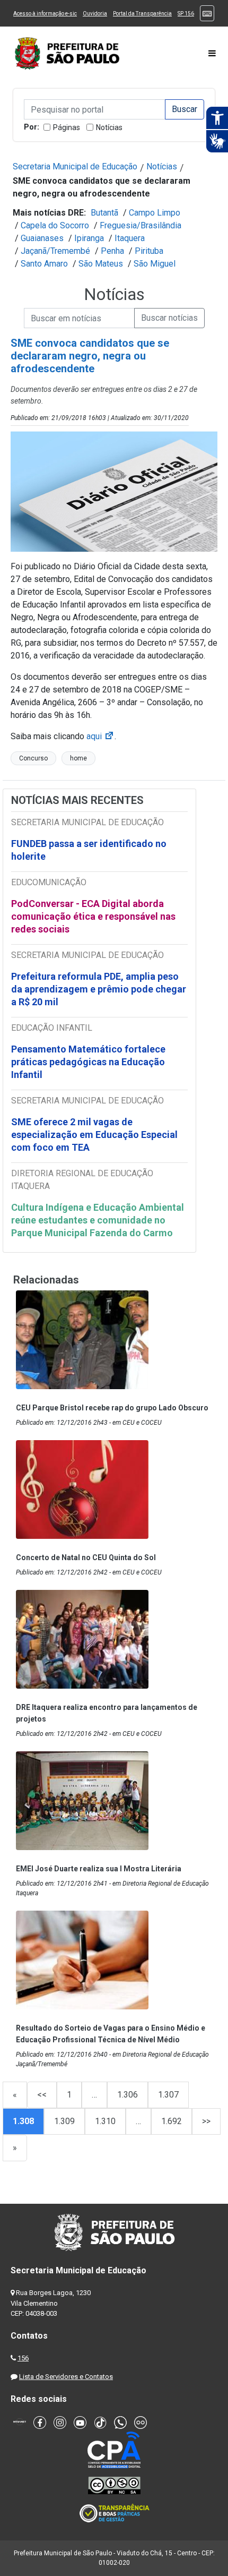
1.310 (105, 2121)
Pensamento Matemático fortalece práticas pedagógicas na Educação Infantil (88, 1062)
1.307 (168, 2095)
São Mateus (101, 264)
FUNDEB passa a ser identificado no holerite (89, 850)
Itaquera (130, 238)
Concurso (33, 758)
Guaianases (42, 238)
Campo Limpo (155, 213)
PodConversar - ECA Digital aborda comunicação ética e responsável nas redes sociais (93, 916)
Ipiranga (89, 238)
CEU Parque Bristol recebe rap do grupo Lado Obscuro (112, 1408)
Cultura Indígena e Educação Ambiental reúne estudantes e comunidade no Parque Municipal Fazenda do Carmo (98, 1220)
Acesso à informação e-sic (45, 14)
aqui (100, 736)
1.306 (128, 2095)
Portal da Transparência (142, 14)
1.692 (172, 2121)
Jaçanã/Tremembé (55, 251)
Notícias (109, 127)
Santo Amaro (44, 264)
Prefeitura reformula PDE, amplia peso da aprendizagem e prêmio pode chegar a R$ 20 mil (99, 989)
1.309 (64, 2121)
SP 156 (186, 14)
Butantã (104, 213)
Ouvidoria (95, 14)
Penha (112, 251)
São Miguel (155, 264)
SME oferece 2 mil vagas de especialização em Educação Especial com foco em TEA (94, 1135)
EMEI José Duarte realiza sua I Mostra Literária (99, 1869)
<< (42, 2095)
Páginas (67, 127)
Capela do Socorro (55, 225)
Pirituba (149, 251)
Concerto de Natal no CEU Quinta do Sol (86, 1557)
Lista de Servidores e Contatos (66, 2377)
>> (206, 2121)
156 (23, 2358)
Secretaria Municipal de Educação (75, 166)
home (78, 758)
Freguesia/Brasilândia (141, 225)
